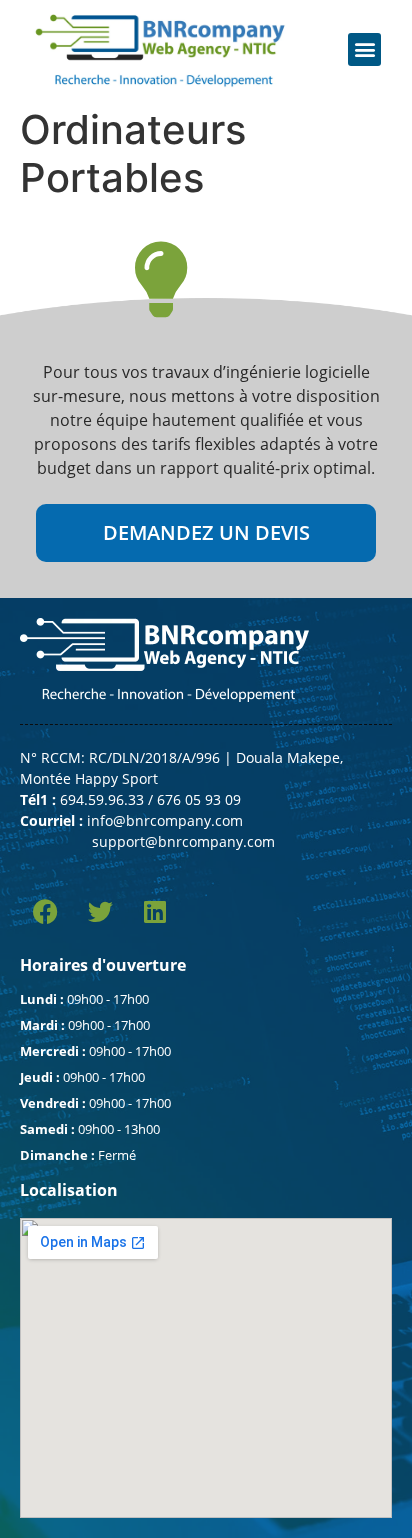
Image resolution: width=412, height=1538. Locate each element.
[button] (364, 49)
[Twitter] (100, 912)
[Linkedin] (155, 912)
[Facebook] (45, 912)
